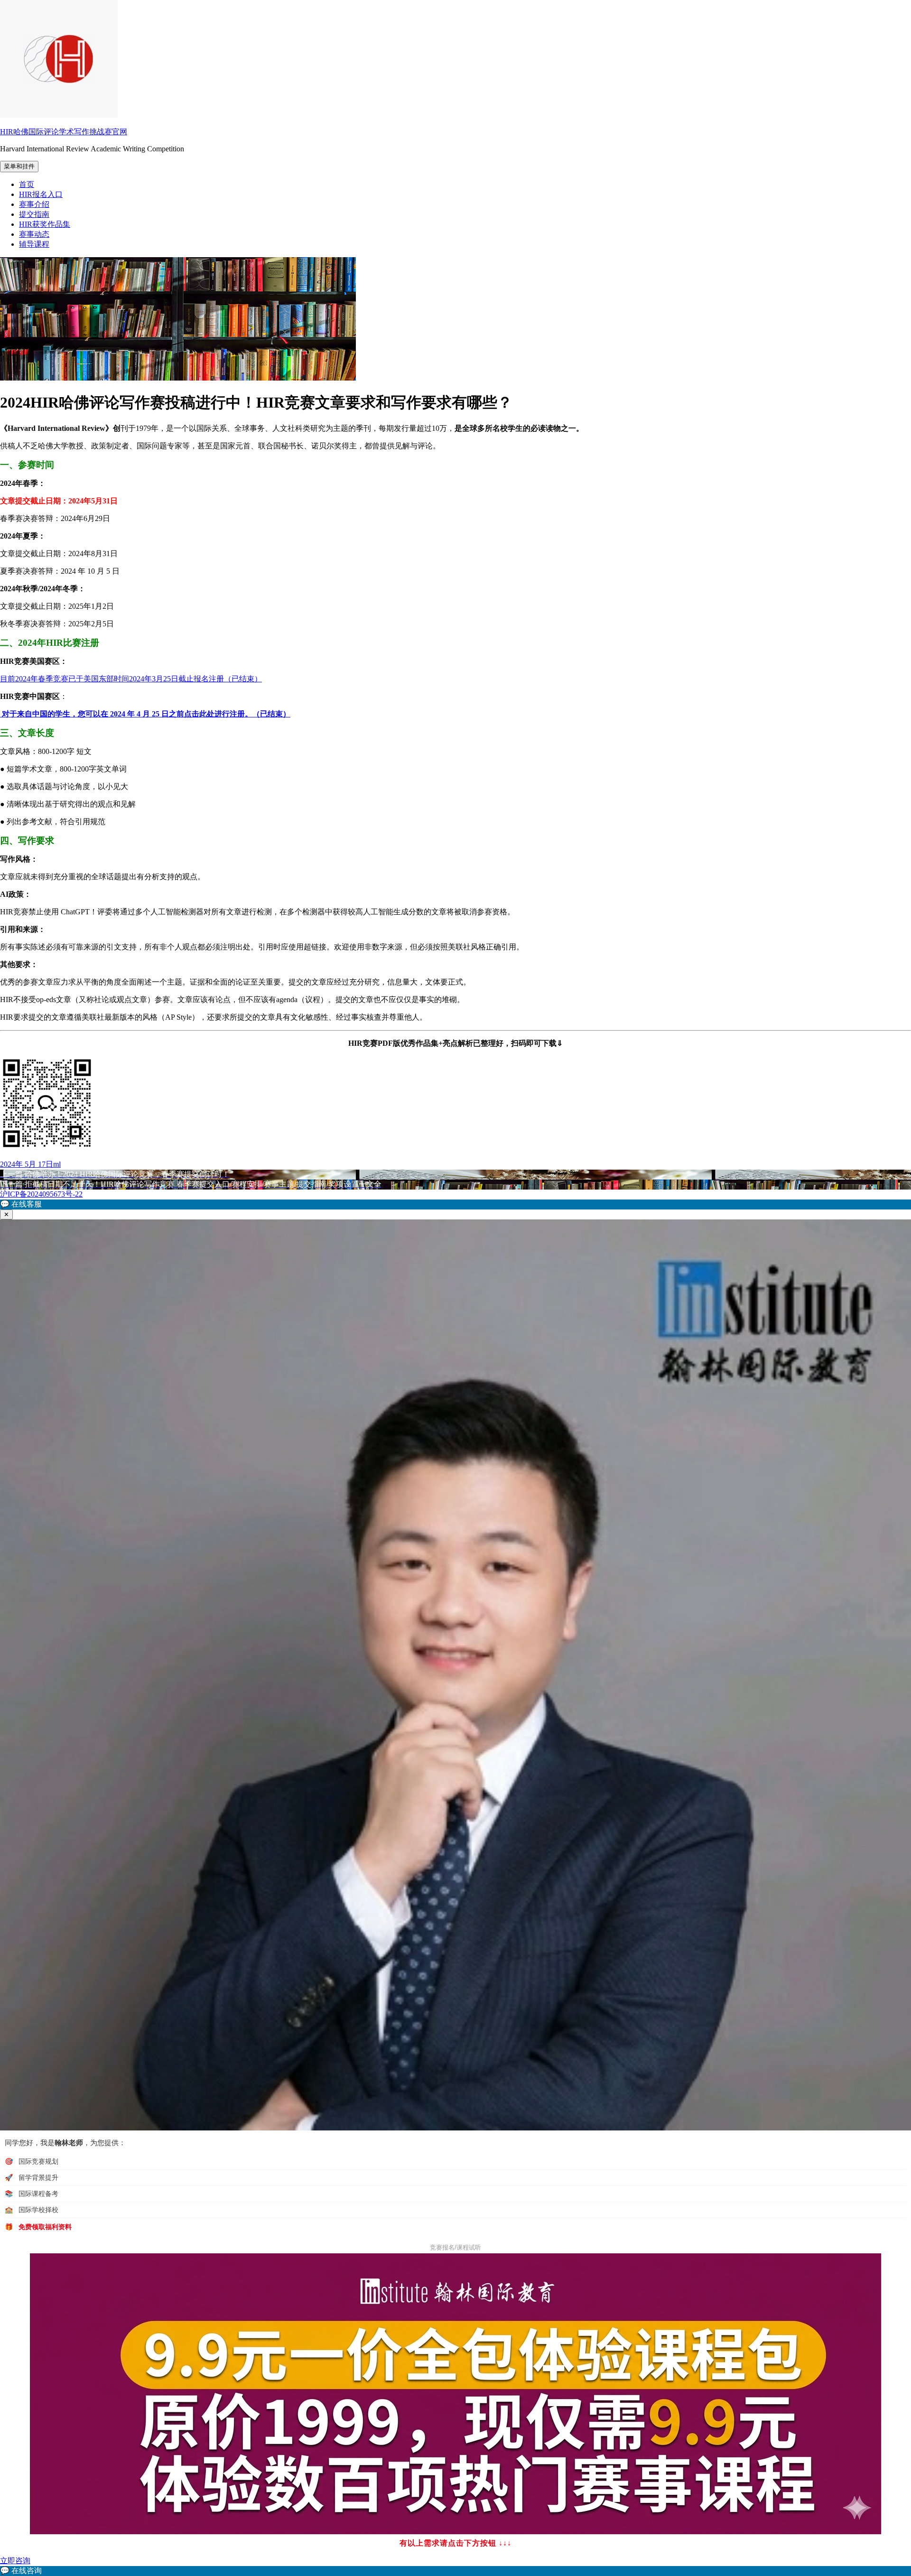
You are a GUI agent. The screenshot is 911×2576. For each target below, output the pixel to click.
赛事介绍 (34, 204)
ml (57, 1164)
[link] (455, 2571)
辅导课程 (34, 244)
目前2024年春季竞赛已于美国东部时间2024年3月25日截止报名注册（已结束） (131, 679)
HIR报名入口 (41, 194)
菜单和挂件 (19, 166)
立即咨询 (15, 2561)
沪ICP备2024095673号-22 (41, 1194)
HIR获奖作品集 (45, 224)
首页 (27, 184)
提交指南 (34, 214)
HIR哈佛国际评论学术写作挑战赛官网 (64, 132)
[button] (455, 1204)
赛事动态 (34, 234)
